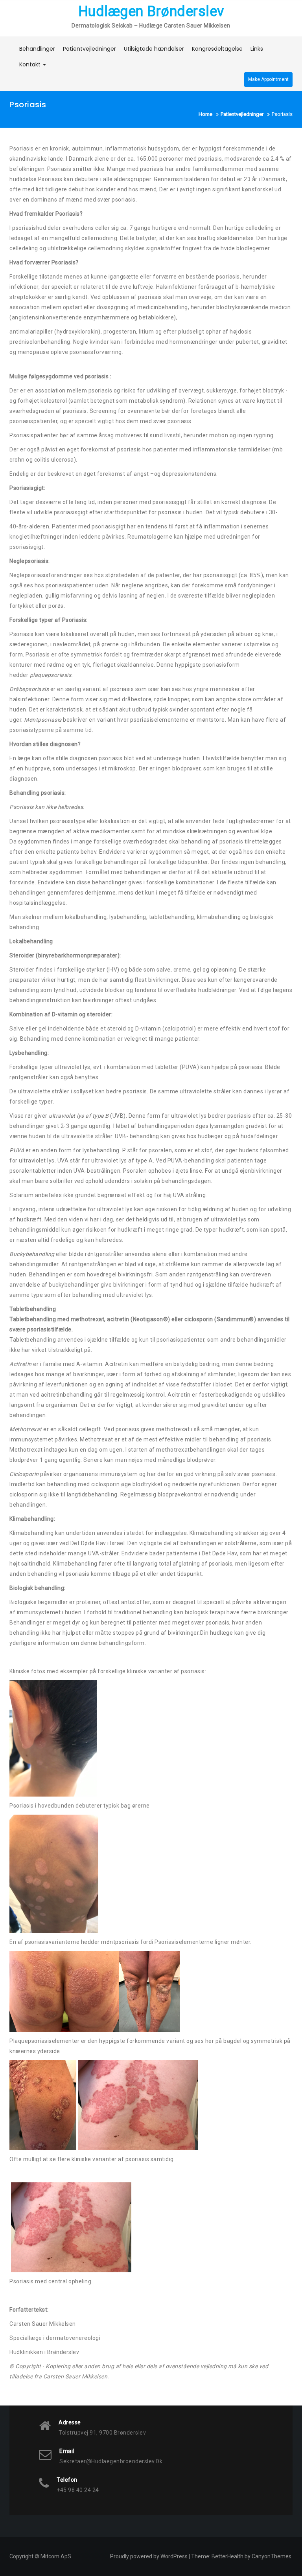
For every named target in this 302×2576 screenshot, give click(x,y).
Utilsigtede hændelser (154, 49)
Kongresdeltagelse (217, 49)
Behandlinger (37, 49)
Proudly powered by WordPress (149, 2556)
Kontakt (31, 64)
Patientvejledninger (89, 49)
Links (257, 49)
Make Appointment (268, 79)
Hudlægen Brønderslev (151, 11)
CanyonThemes (272, 2556)
